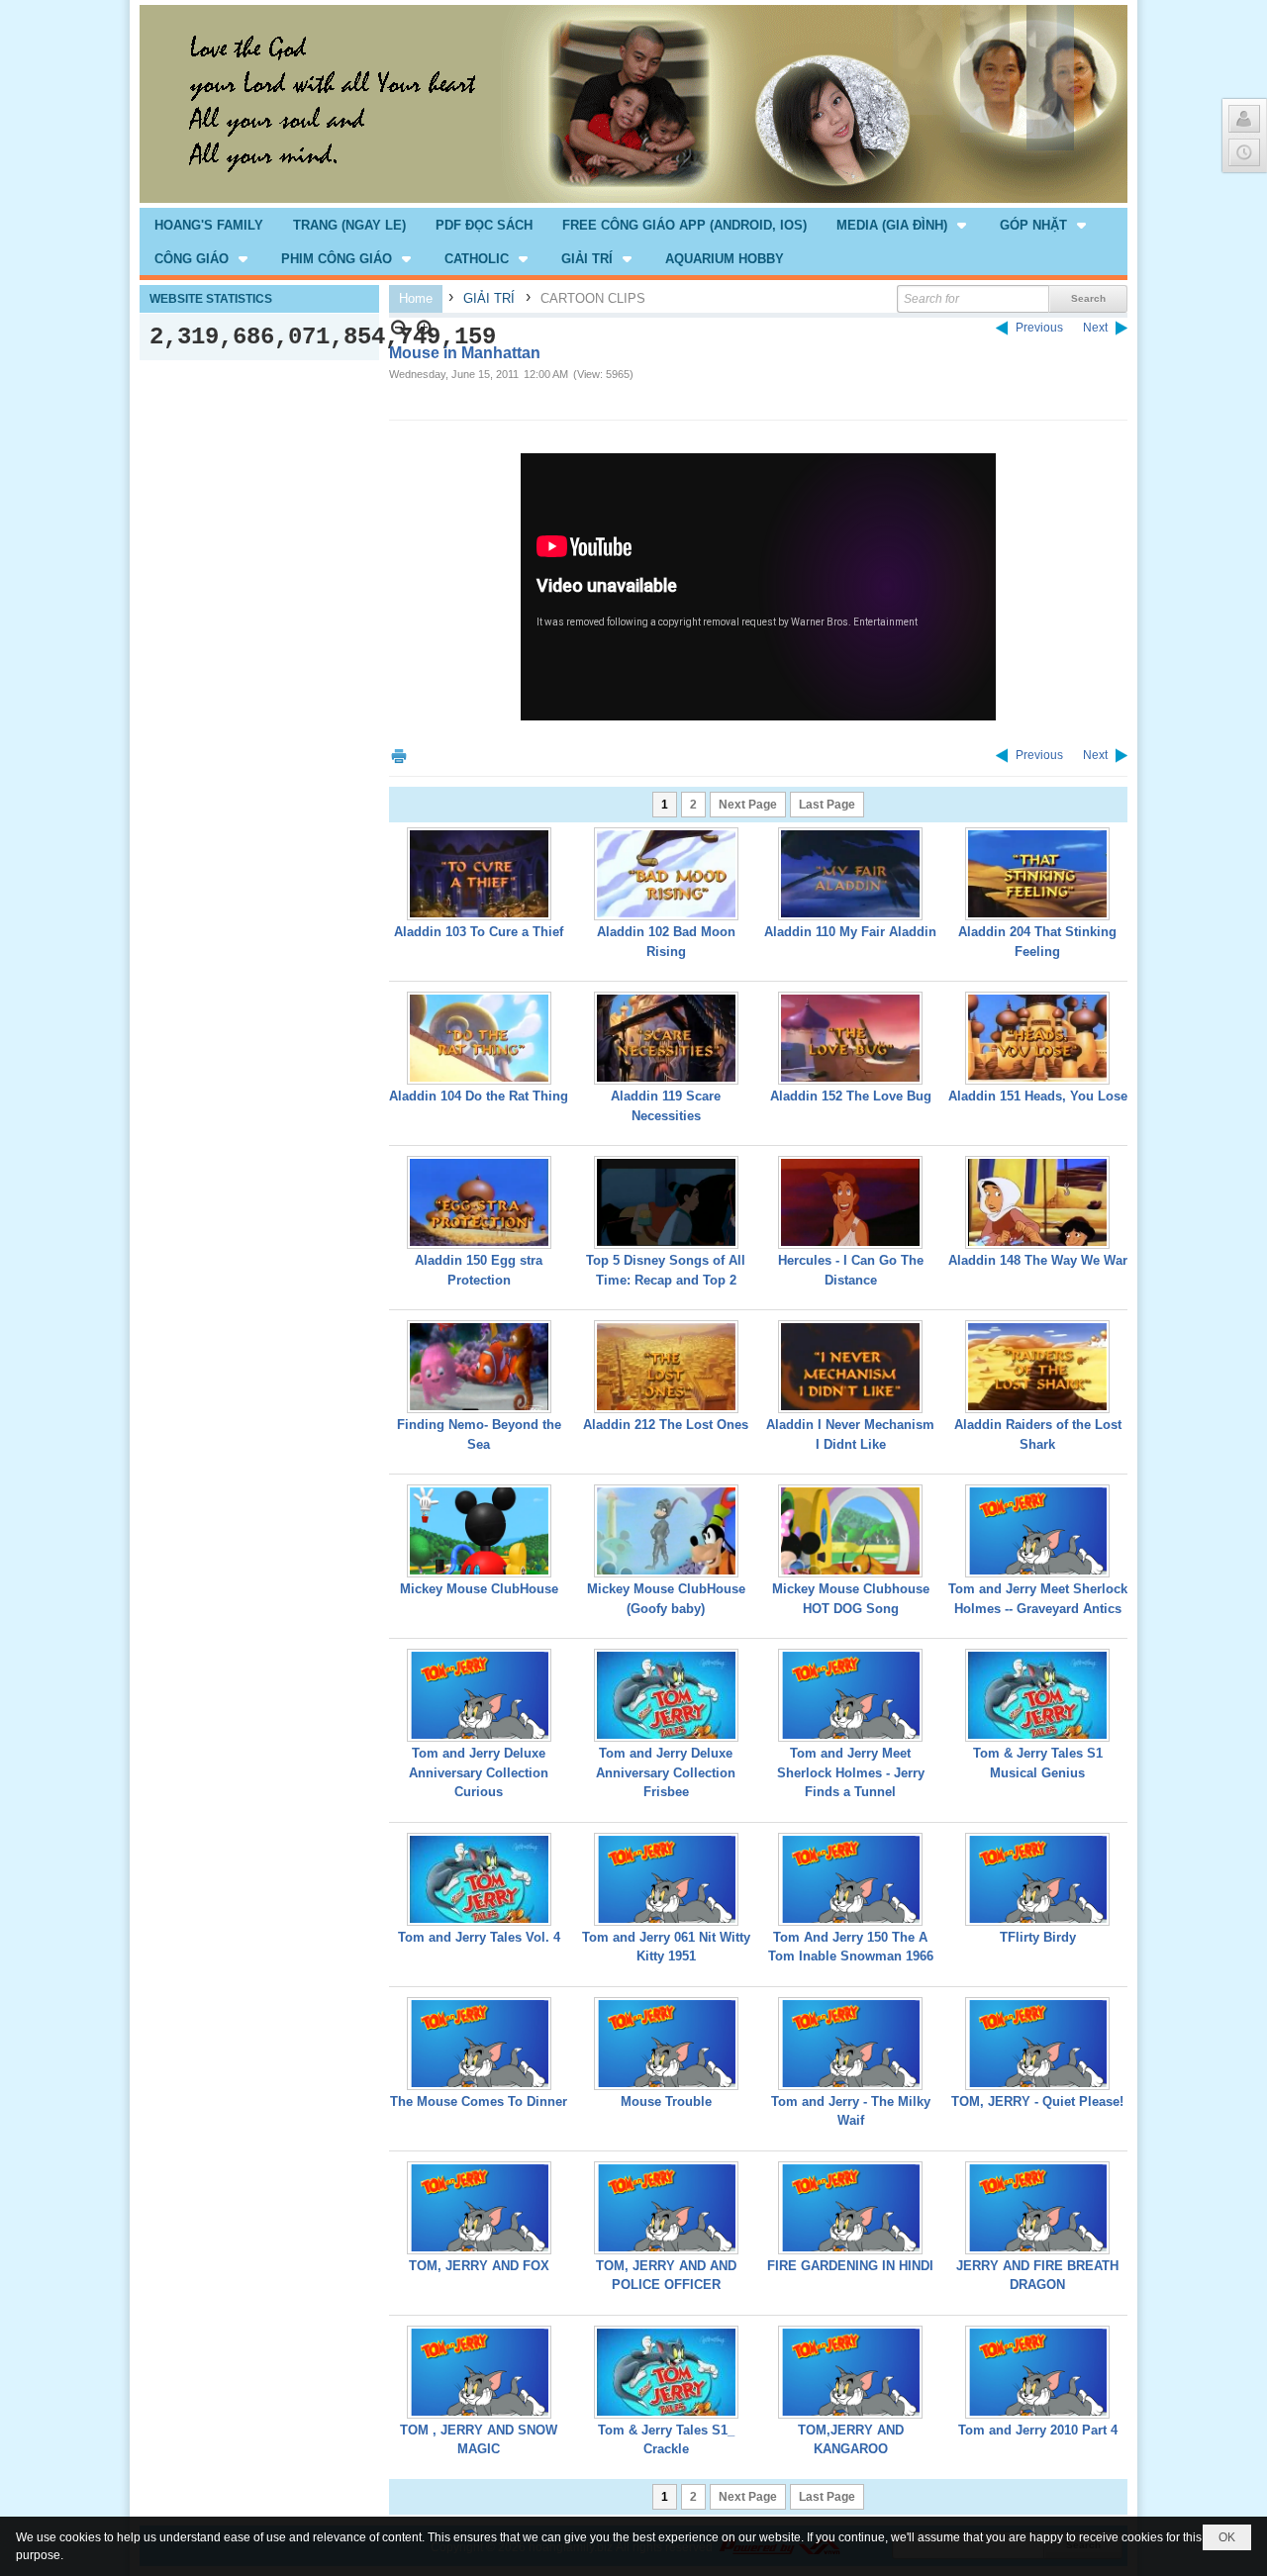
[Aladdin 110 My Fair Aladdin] (850, 874)
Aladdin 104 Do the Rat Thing (479, 1096)
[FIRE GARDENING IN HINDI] (850, 2208)
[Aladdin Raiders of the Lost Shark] (1037, 1367)
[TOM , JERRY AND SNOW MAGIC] (479, 2372)
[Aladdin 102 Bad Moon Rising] (666, 874)
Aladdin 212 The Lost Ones (666, 1425)
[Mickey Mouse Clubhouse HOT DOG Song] (850, 1531)
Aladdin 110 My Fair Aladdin (850, 932)
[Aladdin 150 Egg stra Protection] (479, 1202)
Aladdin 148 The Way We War (1038, 1260)
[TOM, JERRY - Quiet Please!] (1037, 2044)
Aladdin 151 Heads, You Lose (1038, 1096)
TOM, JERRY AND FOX (479, 2266)
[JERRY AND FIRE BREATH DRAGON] (1037, 2208)
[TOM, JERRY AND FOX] (479, 2208)
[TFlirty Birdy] (1037, 1879)
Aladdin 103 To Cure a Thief (479, 932)
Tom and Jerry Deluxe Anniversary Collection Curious (479, 1772)
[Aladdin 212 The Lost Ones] (666, 1367)
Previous (1039, 328)
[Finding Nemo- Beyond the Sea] (479, 1367)
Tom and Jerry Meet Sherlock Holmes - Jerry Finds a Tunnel (851, 1772)
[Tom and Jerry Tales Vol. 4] (479, 1879)
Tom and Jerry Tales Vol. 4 (479, 1937)
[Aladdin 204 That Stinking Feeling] (1037, 874)
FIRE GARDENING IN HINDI (850, 2266)
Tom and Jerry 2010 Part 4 (1038, 2430)
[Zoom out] (425, 328)
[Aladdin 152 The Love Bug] (850, 1038)
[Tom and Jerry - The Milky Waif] (850, 2044)
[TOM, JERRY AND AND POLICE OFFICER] (666, 2208)
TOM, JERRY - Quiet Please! (1037, 2101)
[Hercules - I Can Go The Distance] (850, 1202)
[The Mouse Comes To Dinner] (479, 2044)
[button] (903, 225)
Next (1095, 328)
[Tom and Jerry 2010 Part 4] (1037, 2372)
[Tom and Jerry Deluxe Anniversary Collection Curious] (479, 1695)
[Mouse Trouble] (666, 2044)
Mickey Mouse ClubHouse (479, 1589)
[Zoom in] (399, 328)
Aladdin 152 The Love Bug (851, 1096)
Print (399, 756)
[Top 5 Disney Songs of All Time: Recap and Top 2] (666, 1202)
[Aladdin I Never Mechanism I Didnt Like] (850, 1367)
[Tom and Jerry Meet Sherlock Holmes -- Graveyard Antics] (1037, 1531)
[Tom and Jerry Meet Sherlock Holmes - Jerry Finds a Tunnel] (850, 1695)
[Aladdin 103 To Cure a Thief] (479, 874)
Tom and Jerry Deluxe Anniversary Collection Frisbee (666, 1772)
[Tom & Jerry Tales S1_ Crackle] (666, 2372)
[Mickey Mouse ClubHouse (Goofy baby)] (666, 1531)
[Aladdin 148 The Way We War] (1037, 1202)
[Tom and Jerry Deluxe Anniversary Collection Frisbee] (666, 1695)
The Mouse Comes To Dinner (479, 2101)
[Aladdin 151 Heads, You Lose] (1037, 1038)
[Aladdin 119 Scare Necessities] (666, 1038)
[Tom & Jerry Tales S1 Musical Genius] (1037, 1695)
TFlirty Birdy (1038, 1937)
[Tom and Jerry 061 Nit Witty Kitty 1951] (666, 1879)
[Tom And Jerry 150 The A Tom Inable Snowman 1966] (850, 1879)
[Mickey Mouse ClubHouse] (479, 1531)
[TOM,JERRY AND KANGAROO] (850, 2372)
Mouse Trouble (666, 2101)
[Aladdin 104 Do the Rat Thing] (479, 1038)
